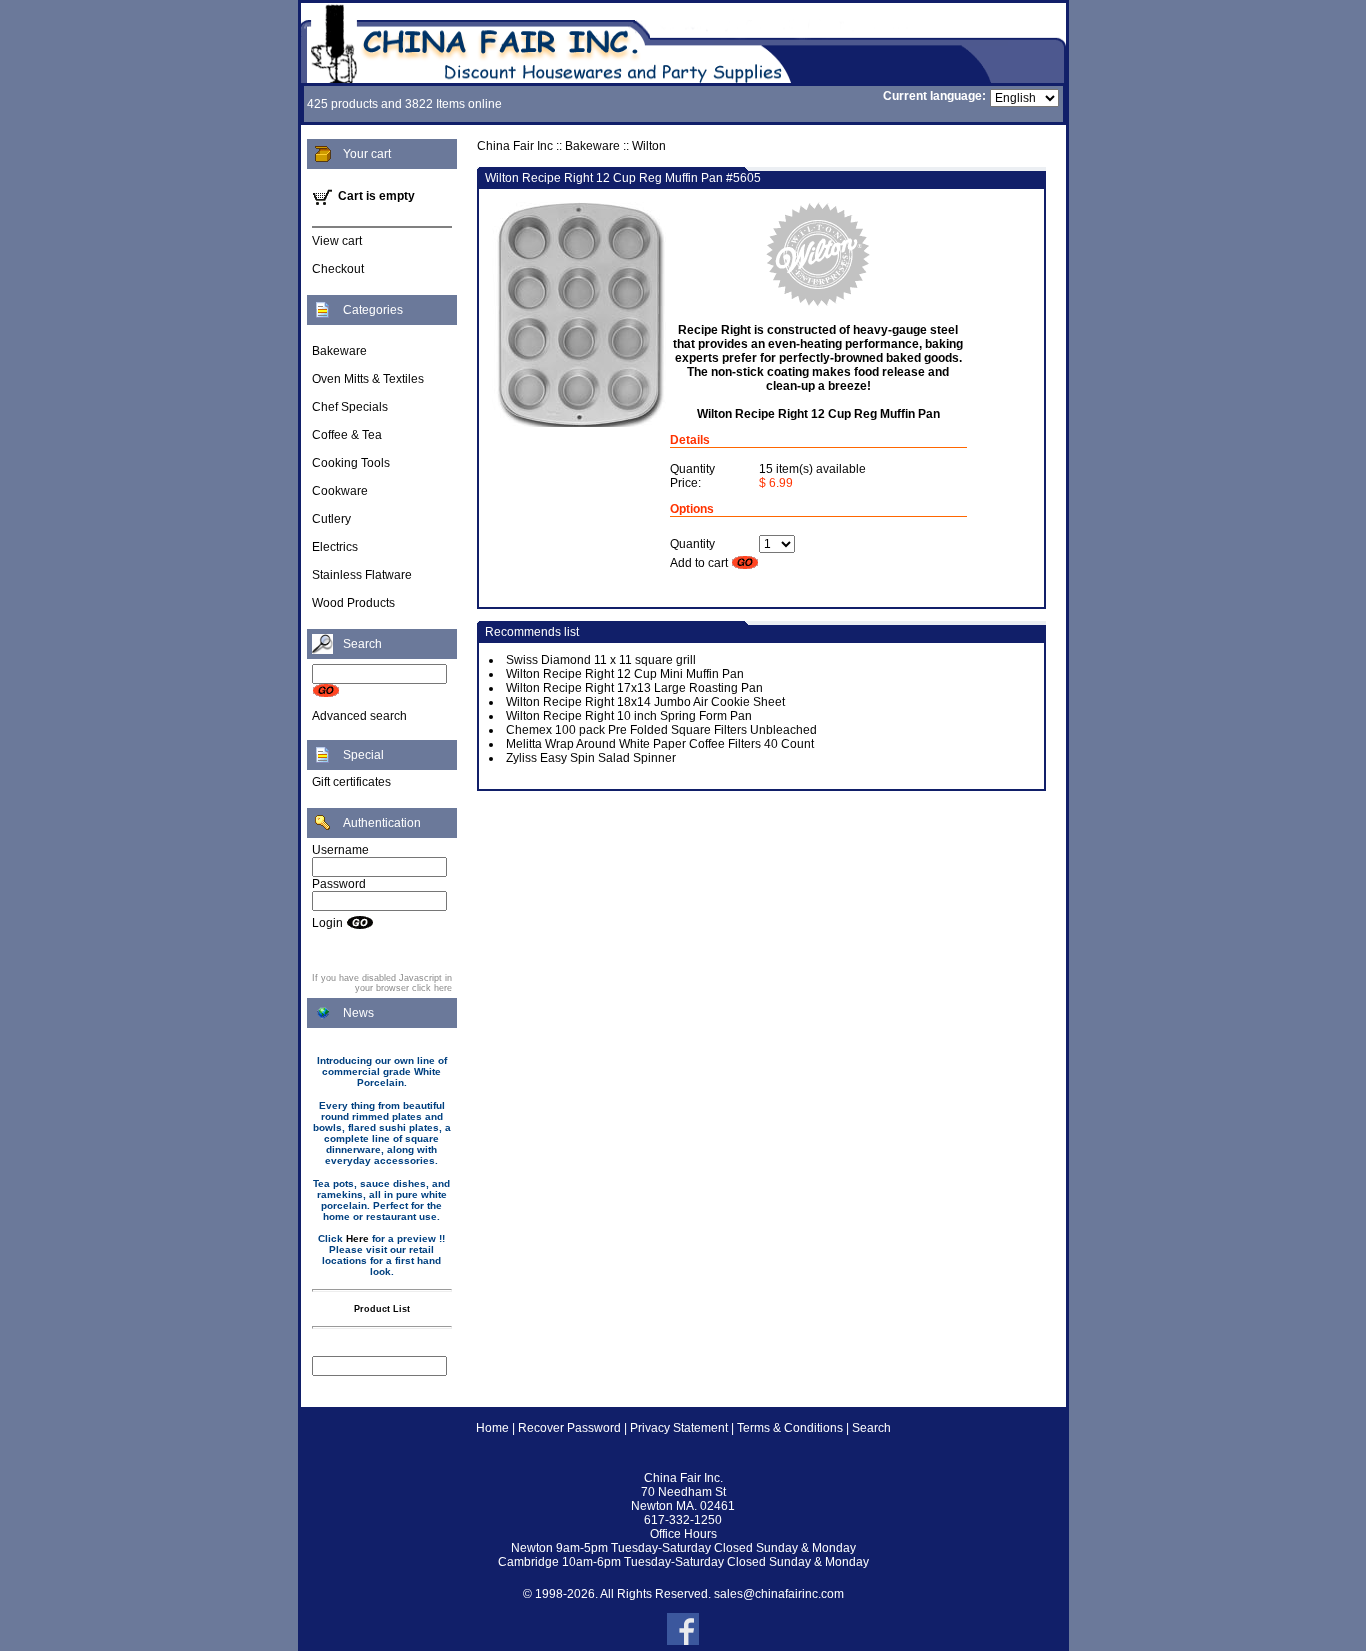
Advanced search (359, 716)
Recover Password (569, 1428)
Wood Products (353, 603)
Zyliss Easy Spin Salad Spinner (591, 758)
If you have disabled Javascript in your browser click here (382, 983)
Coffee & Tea (347, 435)
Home (492, 1428)
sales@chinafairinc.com (779, 1594)
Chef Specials (350, 407)
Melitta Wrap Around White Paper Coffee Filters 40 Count (660, 744)
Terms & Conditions (790, 1428)
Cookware (340, 491)
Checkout (338, 269)
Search (871, 1428)
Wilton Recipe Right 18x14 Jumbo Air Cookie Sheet (645, 702)
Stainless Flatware (362, 575)
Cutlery (331, 519)
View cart (337, 241)
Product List (382, 1309)
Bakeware (339, 351)
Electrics (335, 547)
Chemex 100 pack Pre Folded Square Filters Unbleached (661, 730)
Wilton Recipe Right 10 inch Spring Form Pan (629, 716)
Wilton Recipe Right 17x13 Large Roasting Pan (634, 688)
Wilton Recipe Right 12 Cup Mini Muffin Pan (625, 674)
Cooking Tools (351, 463)
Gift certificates (351, 782)
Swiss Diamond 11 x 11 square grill (601, 660)
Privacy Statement (679, 1428)
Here (357, 1238)
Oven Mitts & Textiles (368, 379)
